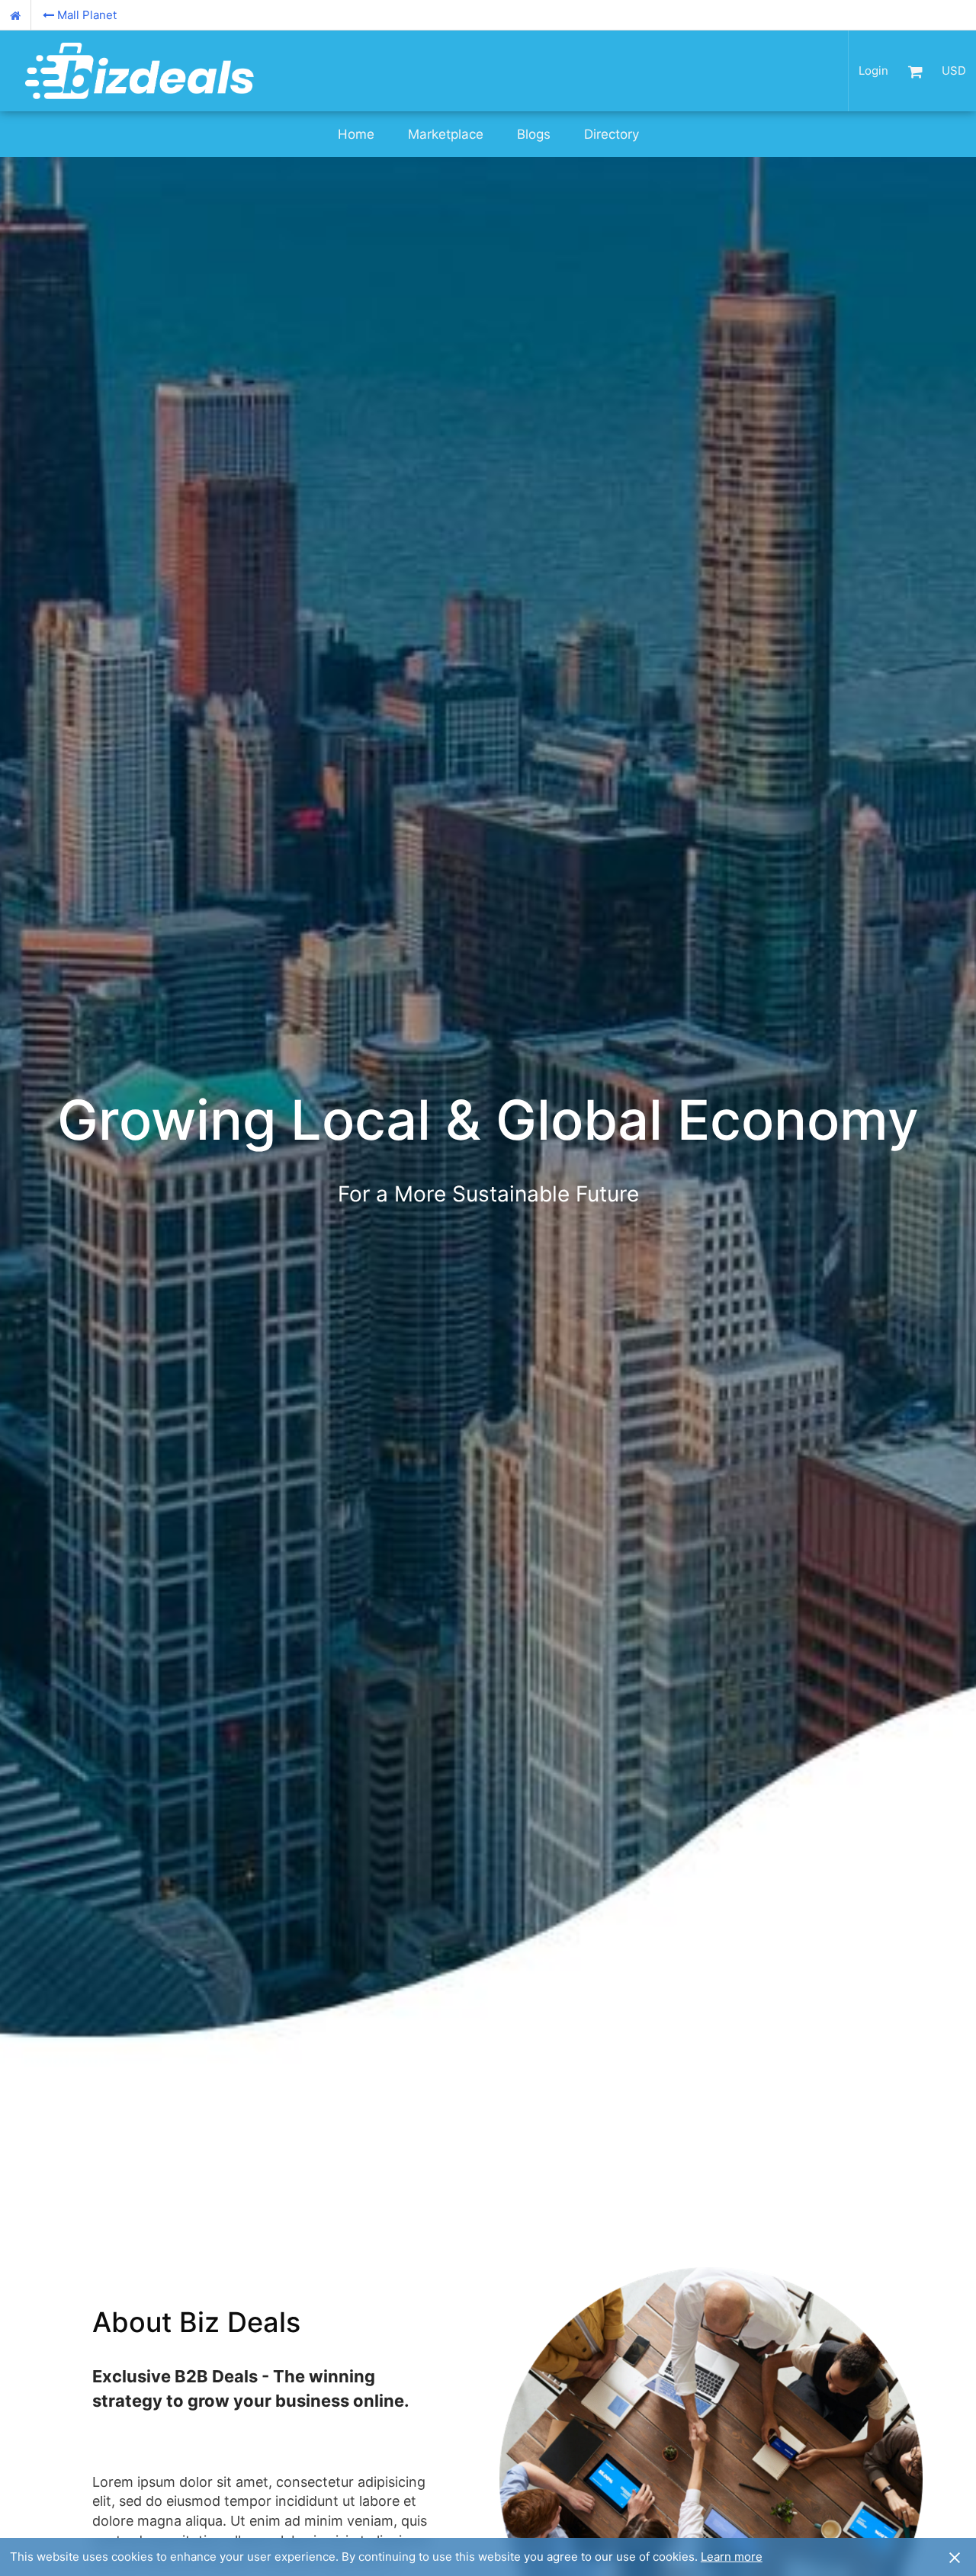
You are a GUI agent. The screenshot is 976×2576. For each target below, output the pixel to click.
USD (954, 71)
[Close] (955, 2557)
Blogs (534, 134)
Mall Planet (87, 15)
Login (873, 71)
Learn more (732, 2557)
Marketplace (446, 134)
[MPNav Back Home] (16, 15)
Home (356, 134)
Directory (612, 134)
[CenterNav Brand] (140, 71)
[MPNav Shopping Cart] (915, 71)
